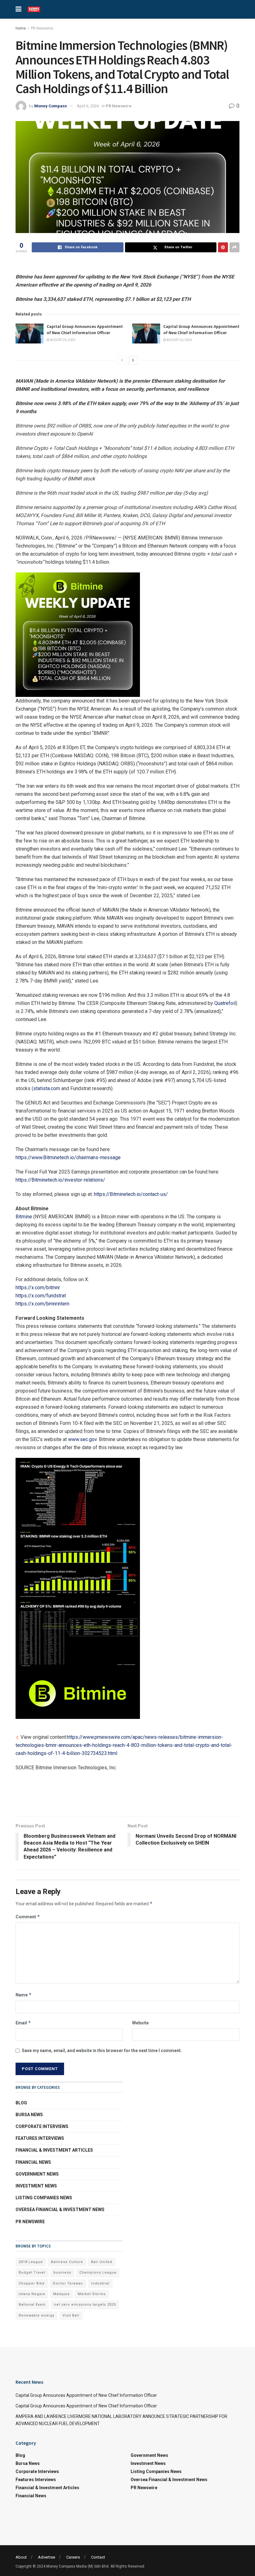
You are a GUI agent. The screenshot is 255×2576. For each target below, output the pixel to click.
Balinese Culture (67, 2262)
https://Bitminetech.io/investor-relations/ (60, 1180)
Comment (28, 1917)
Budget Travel (32, 2273)
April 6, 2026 (88, 106)
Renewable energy (37, 2315)
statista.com (47, 1088)
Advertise (46, 2557)
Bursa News (29, 2115)
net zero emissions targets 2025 (85, 2305)
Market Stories (92, 2294)
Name (24, 1995)
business (62, 2273)
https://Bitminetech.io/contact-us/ (131, 1194)
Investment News (36, 2186)
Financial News (33, 2162)
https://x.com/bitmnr (38, 1288)
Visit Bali (71, 2315)
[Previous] (122, 360)
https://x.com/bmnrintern (42, 1304)
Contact (98, 2557)
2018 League (31, 2262)
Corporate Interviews (42, 2126)
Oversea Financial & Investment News (60, 2210)
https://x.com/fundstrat (41, 1296)
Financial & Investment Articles (54, 2150)
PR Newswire (42, 28)
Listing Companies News (44, 2198)
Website (140, 2023)
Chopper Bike (32, 2283)
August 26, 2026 (62, 340)
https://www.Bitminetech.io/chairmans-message (68, 1157)
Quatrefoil (225, 1003)
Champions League (98, 2273)
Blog (21, 2103)
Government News (37, 2174)
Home (21, 28)
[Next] (133, 360)
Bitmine (24, 1217)
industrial (100, 2283)
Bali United (102, 2262)
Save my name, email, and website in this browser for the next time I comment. (102, 2051)
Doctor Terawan (68, 2283)
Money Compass (51, 106)
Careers (73, 2557)
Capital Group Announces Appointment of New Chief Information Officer (85, 329)
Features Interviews (40, 2138)
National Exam (32, 2305)
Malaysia (61, 2294)
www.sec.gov (82, 1439)
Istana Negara (32, 2294)
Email (23, 2023)
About (21, 2557)
